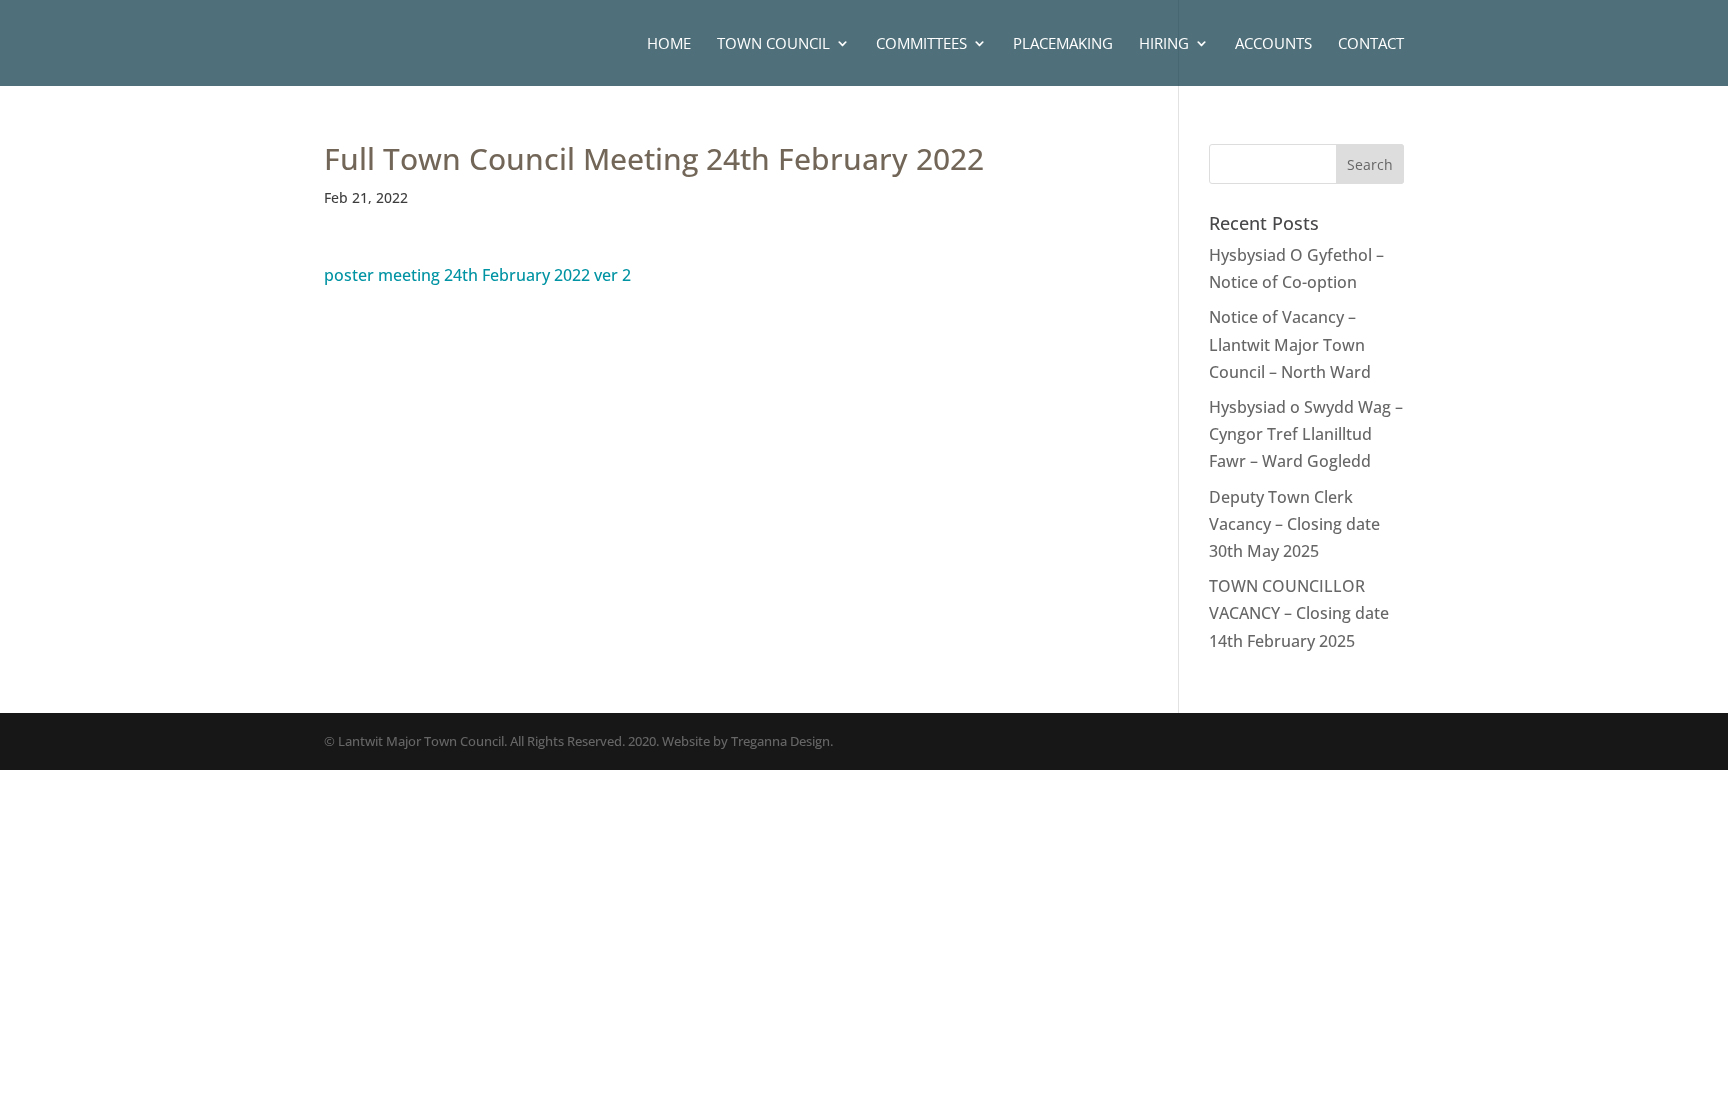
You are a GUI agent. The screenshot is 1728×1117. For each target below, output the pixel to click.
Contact (1371, 44)
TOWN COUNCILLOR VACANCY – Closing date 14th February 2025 (1299, 613)
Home (669, 44)
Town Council (773, 44)
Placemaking (1063, 44)
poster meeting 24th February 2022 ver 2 (477, 275)
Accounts (1273, 44)
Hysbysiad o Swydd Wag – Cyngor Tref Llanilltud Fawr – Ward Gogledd (1306, 434)
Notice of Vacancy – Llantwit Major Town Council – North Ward (1290, 344)
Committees (921, 44)
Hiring (1164, 44)
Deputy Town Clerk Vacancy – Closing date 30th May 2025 (1294, 524)
